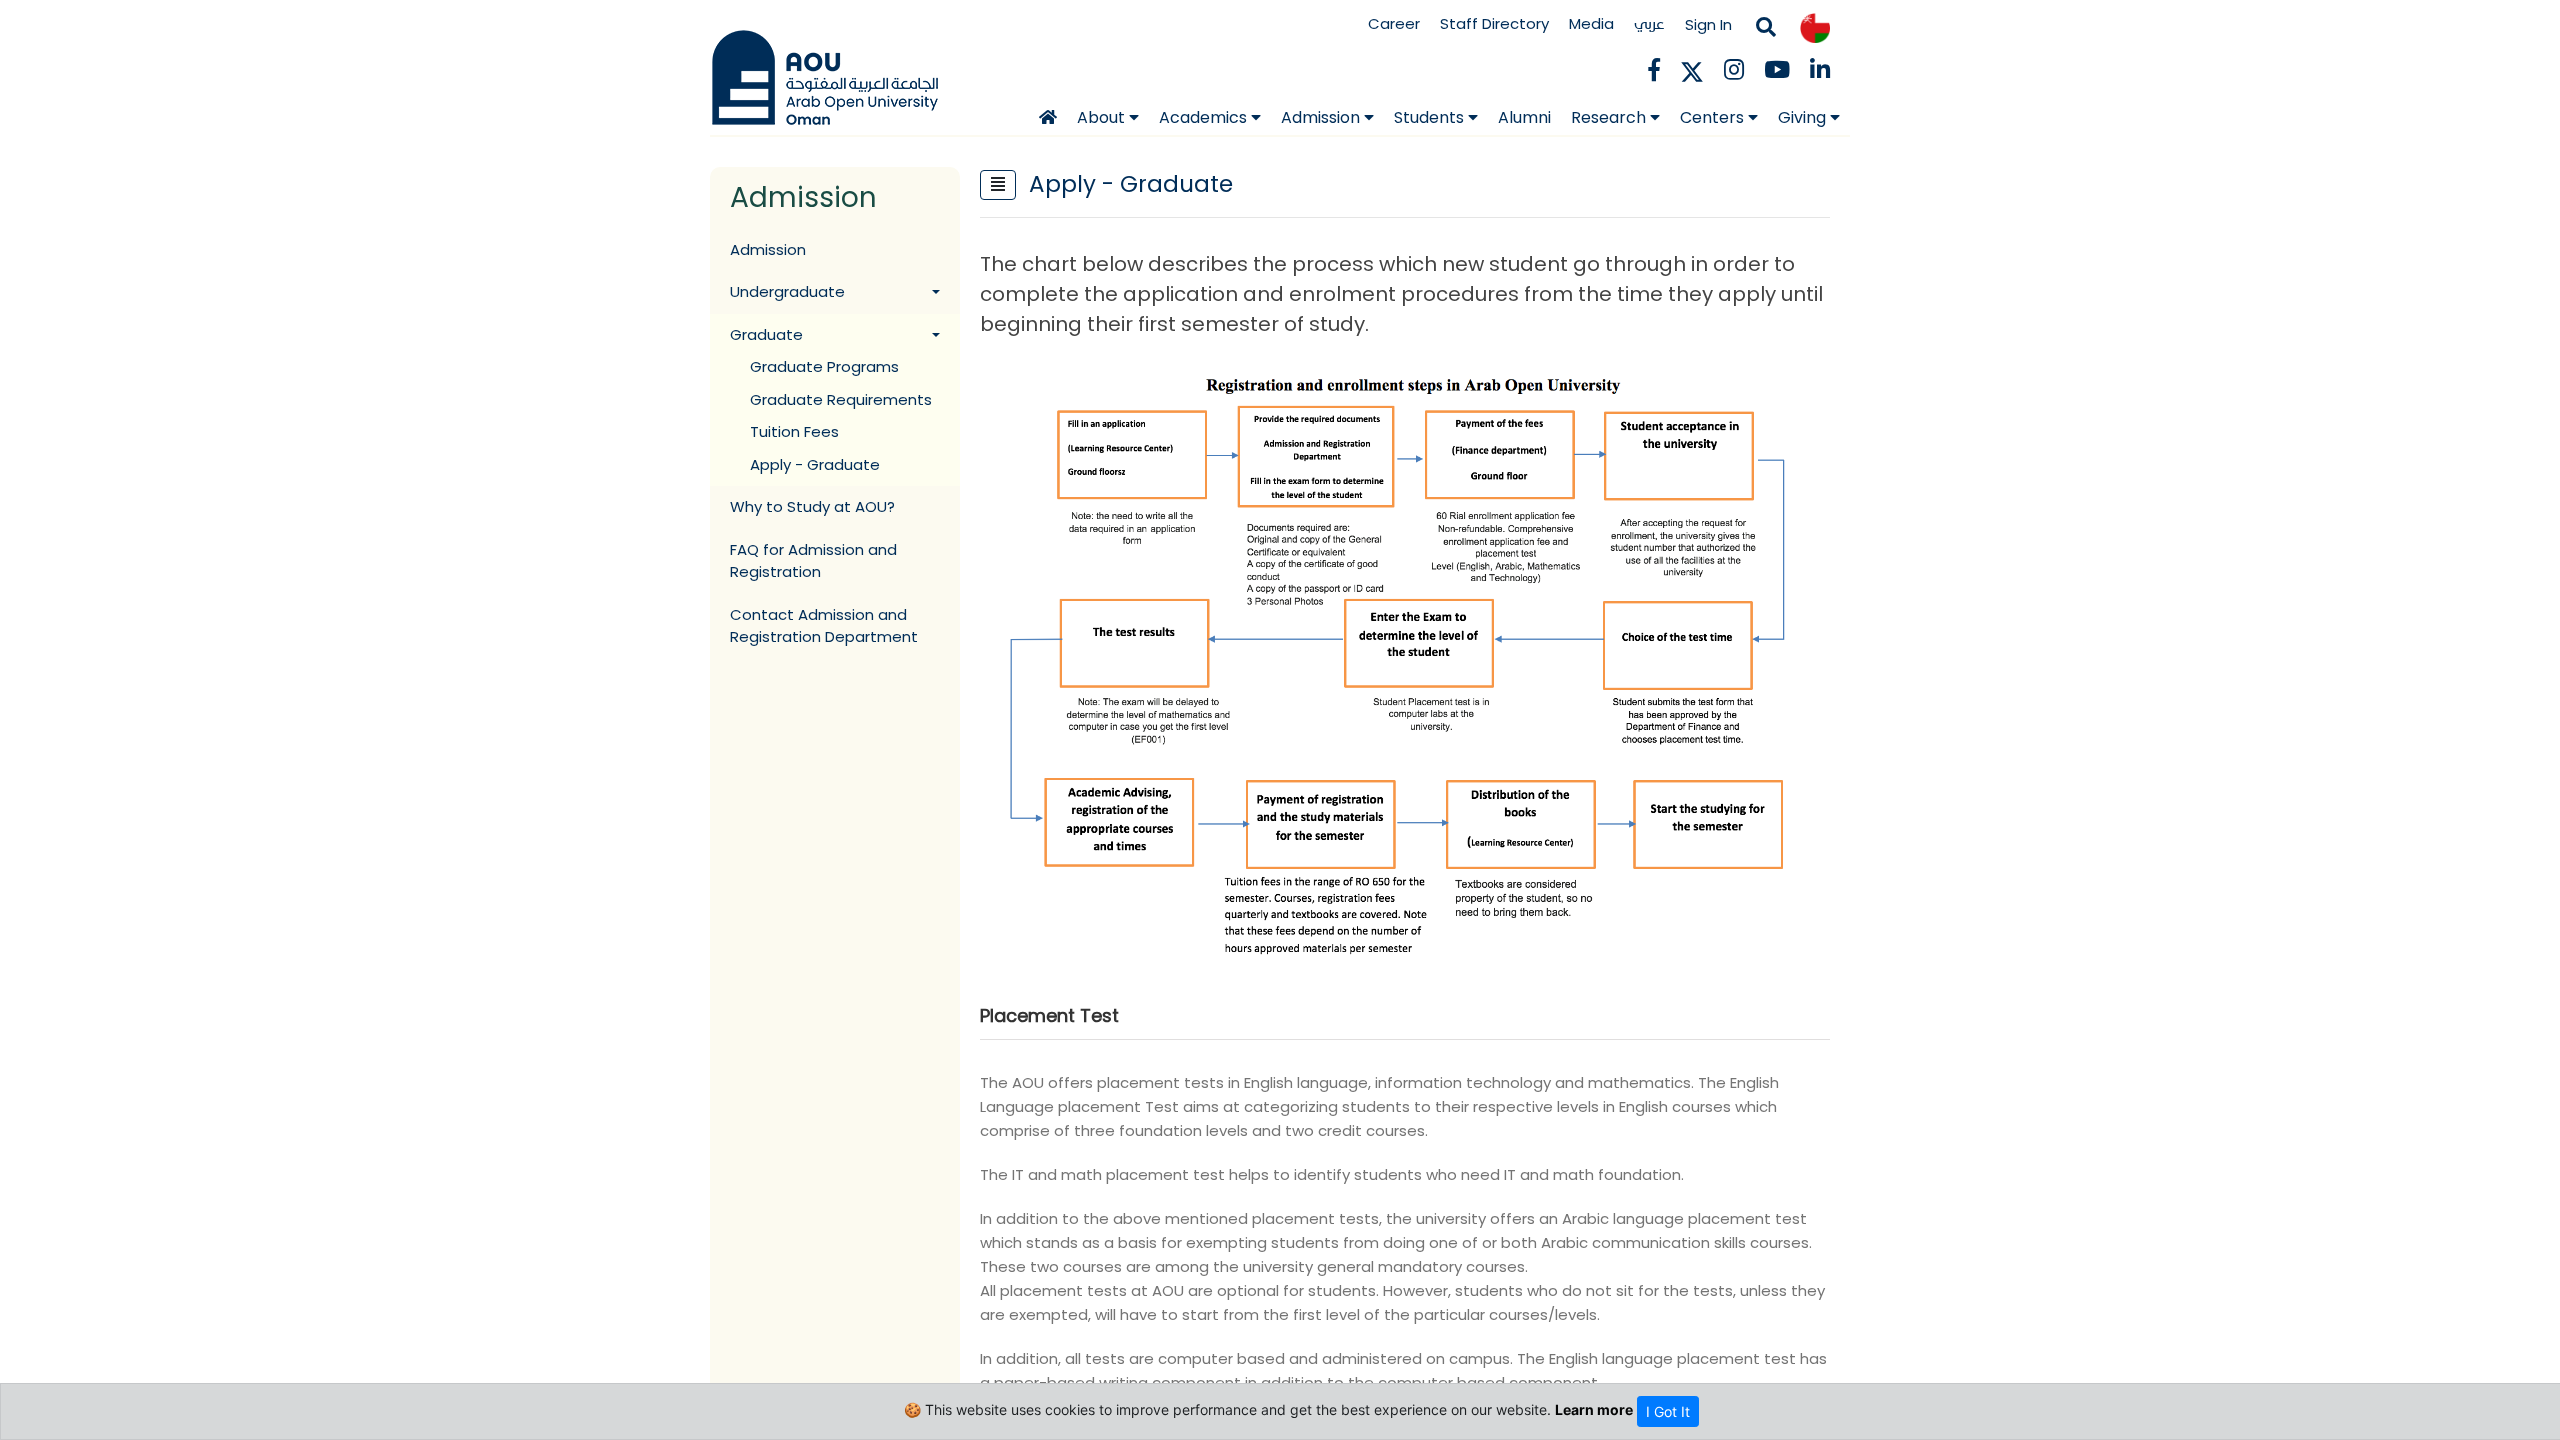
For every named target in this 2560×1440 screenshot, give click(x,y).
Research (1610, 117)
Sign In (1708, 24)
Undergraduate (787, 291)
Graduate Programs (824, 366)
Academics (1205, 117)
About (1103, 117)
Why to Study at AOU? (812, 506)
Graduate (766, 334)
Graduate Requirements (841, 399)
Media (1591, 23)
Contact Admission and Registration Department (824, 626)
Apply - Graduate (815, 464)
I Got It (1668, 1411)
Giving (1804, 117)
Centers (1714, 117)
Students (1431, 117)
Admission (1322, 117)
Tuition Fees (794, 431)
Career (1394, 23)
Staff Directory (1494, 23)
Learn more (1594, 1409)
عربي (1649, 23)
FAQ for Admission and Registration (813, 561)
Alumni (1524, 117)
